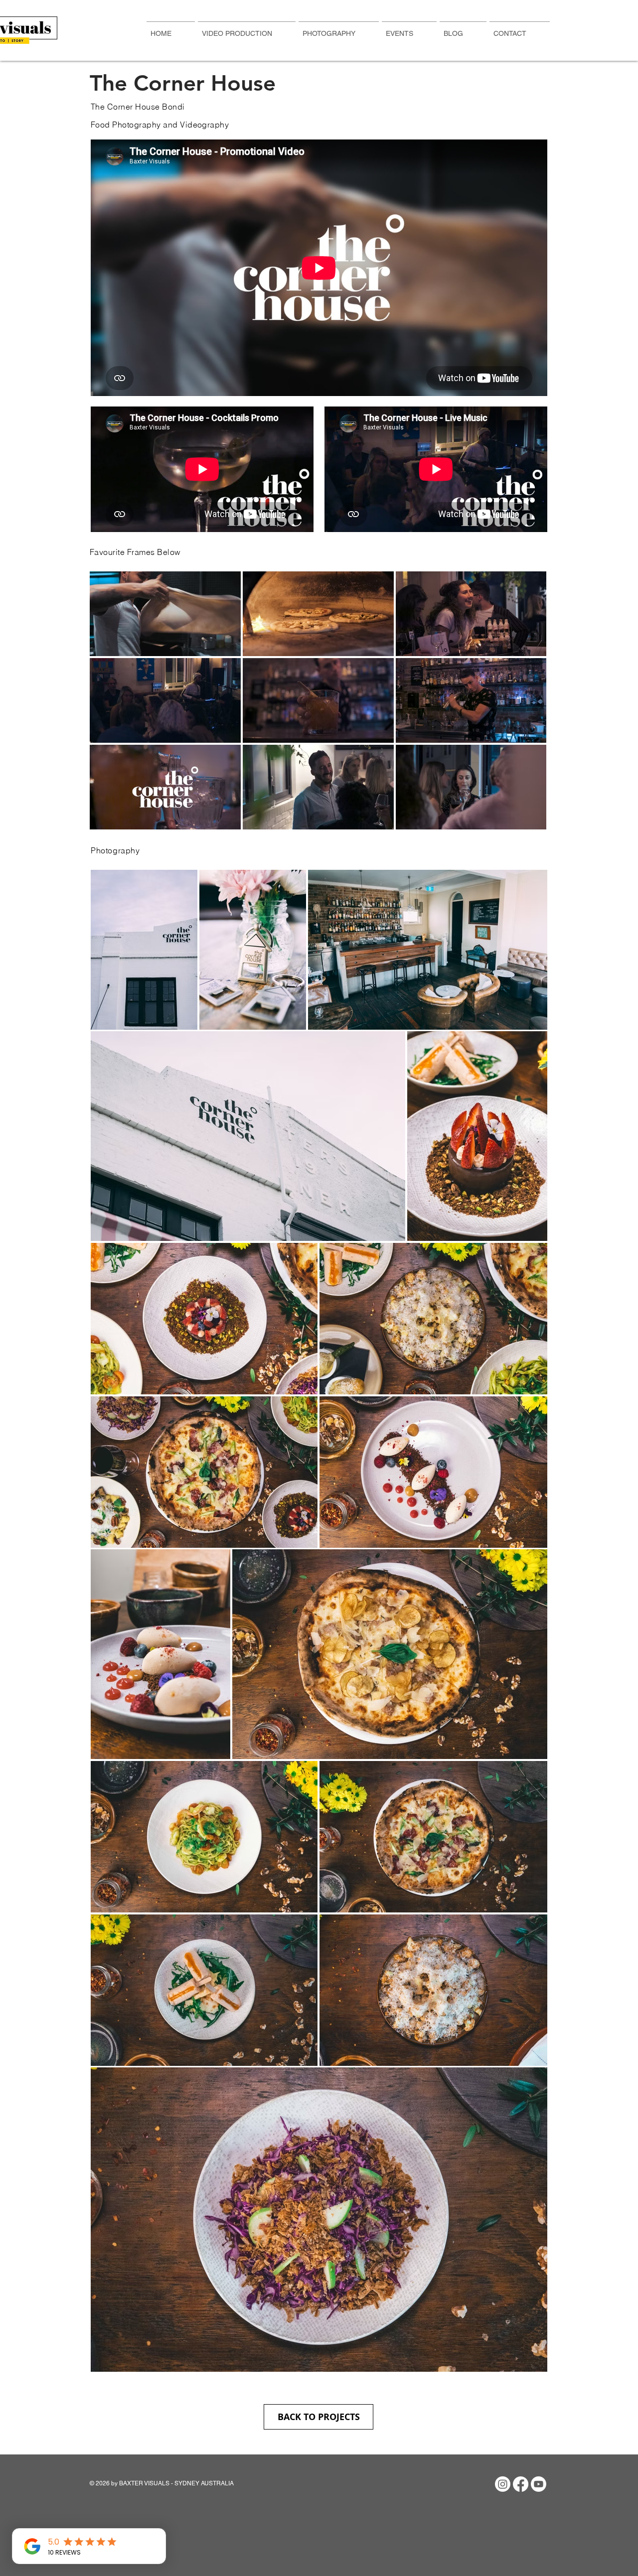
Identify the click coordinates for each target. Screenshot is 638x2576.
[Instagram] (503, 2484)
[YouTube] (539, 2484)
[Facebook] (521, 2484)
